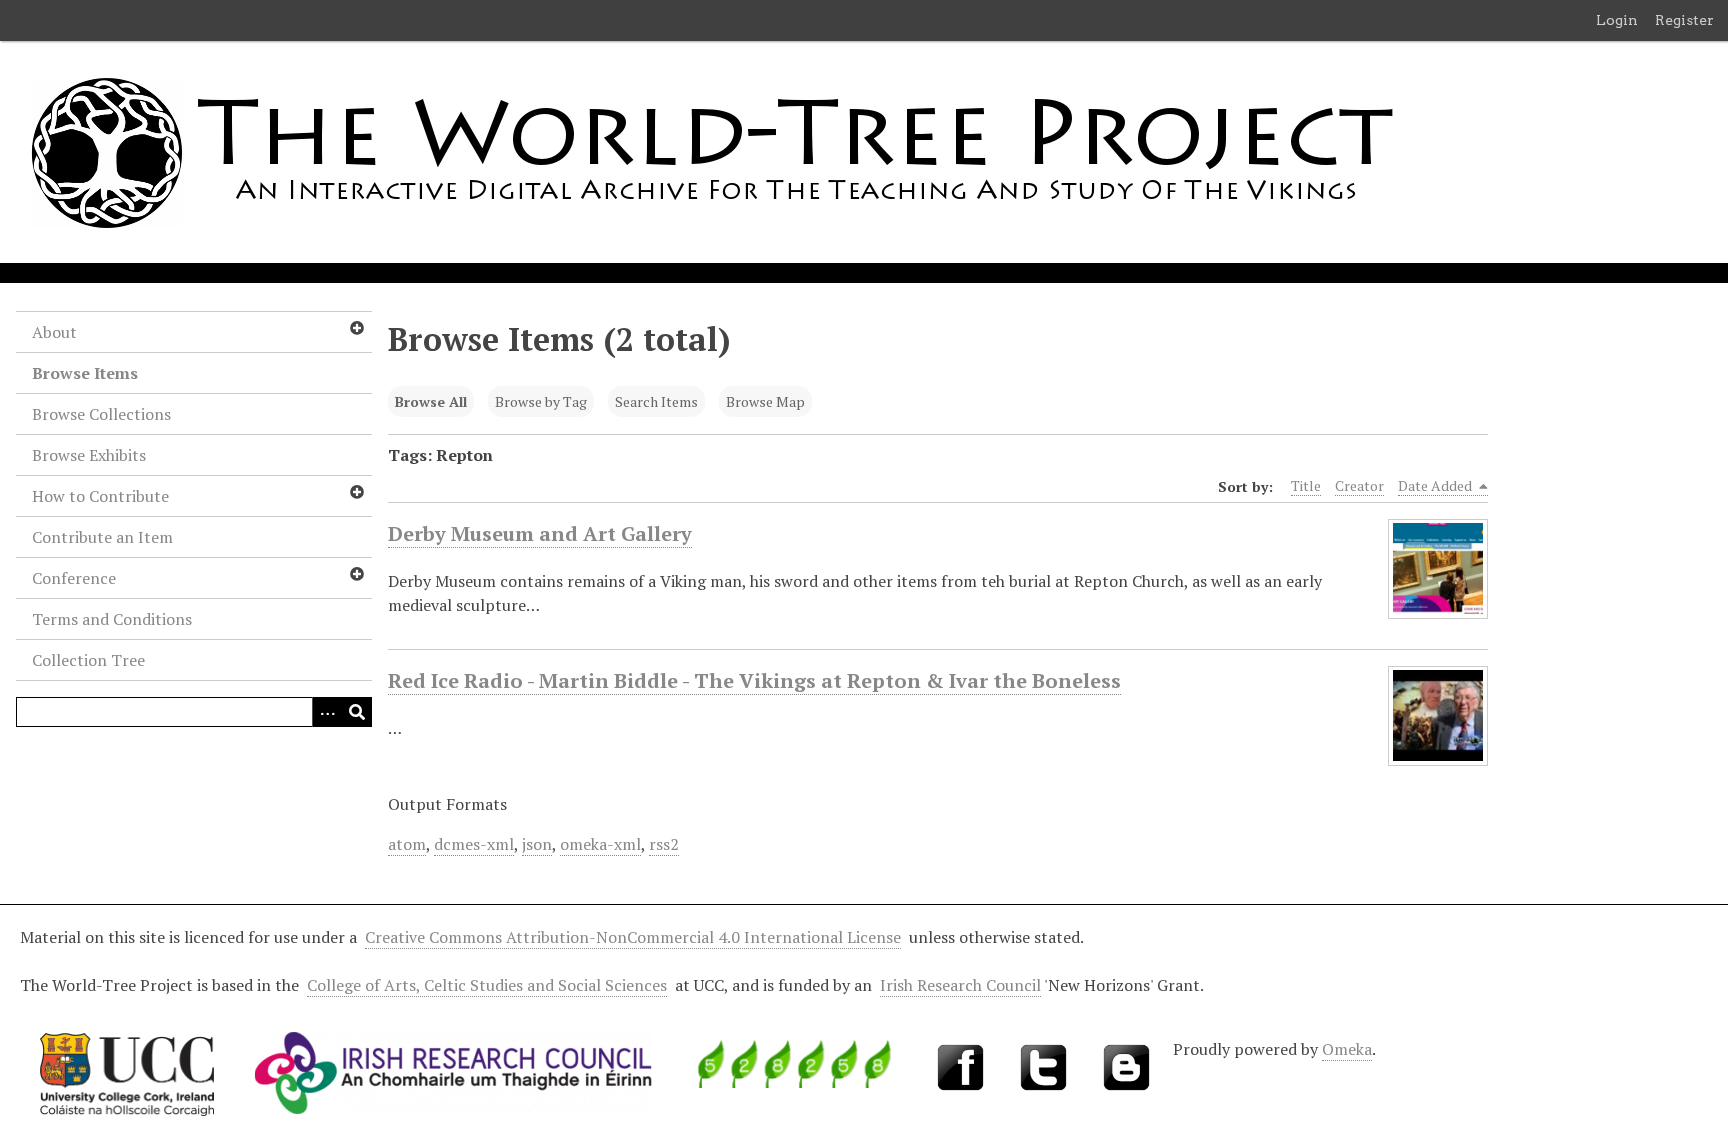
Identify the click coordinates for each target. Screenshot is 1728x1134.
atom (407, 844)
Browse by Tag (541, 401)
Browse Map (765, 401)
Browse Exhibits (89, 455)
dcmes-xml (474, 844)
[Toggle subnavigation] (356, 328)
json (537, 844)
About (54, 332)
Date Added (1436, 485)
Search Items (656, 401)
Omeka (1347, 1049)
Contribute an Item (102, 537)
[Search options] (327, 712)
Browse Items (85, 373)
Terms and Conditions (112, 619)
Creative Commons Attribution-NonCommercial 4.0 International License (633, 937)
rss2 (664, 844)
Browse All (431, 401)
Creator (1359, 485)
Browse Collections (101, 414)
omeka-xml (600, 844)
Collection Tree (88, 660)
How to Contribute (100, 496)
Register (1684, 20)
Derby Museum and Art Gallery (540, 533)
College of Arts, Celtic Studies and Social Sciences (487, 985)
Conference (74, 578)
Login (1617, 20)
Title (1306, 485)
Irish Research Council (960, 985)
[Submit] (357, 712)
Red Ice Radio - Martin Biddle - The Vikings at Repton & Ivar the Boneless (754, 680)
